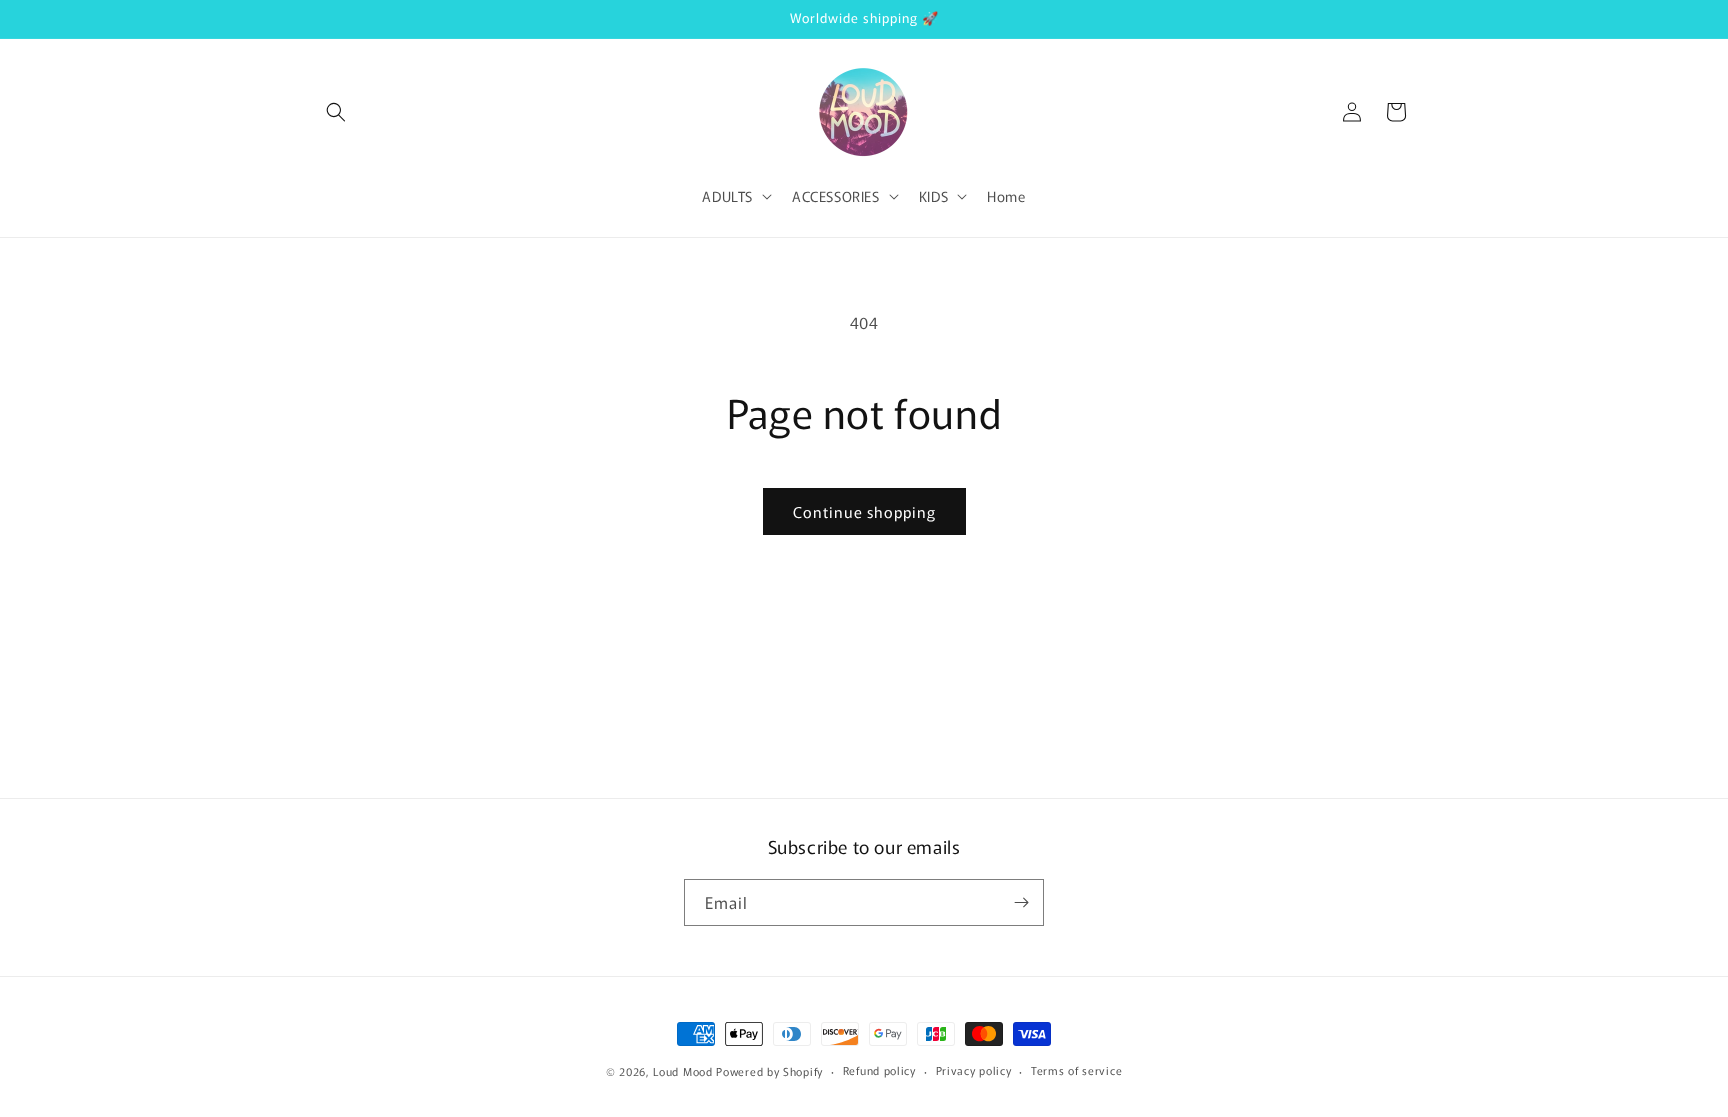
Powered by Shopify (769, 1071)
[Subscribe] (1021, 902)
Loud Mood (682, 1071)
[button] (336, 112)
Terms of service (1076, 1070)
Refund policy (879, 1070)
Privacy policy (974, 1070)
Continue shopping (864, 511)
